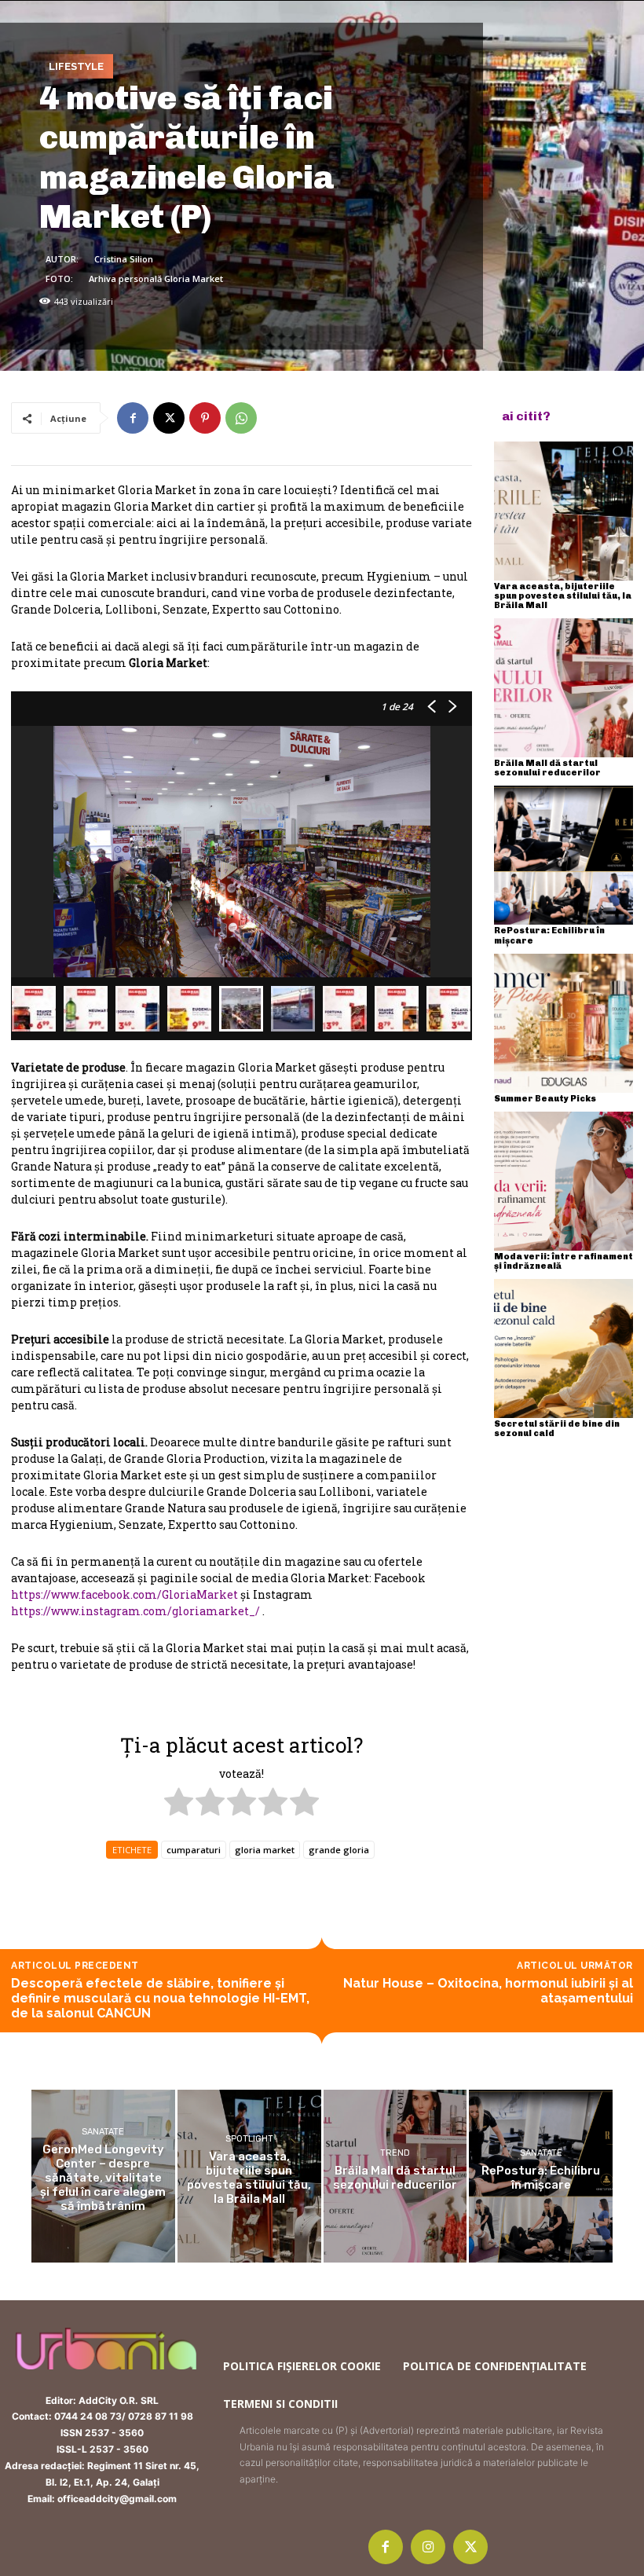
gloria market (265, 1850)
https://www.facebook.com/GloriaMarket (124, 1594)
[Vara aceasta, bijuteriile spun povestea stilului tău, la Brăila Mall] (563, 511)
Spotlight (249, 2139)
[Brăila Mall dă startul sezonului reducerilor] (563, 688)
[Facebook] (133, 418)
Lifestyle (76, 66)
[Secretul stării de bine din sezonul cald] (563, 1348)
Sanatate (103, 2132)
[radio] (179, 1804)
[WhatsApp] (241, 418)
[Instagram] (428, 2547)
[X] (169, 418)
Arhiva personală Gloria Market (156, 278)
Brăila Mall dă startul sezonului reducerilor (547, 768)
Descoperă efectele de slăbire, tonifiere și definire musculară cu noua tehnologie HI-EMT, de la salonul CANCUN (160, 1998)
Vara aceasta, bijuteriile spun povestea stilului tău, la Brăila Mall (563, 596)
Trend (395, 2153)
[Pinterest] (205, 418)
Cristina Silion (124, 259)
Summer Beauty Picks (545, 1099)
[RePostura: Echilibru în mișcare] (563, 855)
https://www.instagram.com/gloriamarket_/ (135, 1611)
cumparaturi (194, 1850)
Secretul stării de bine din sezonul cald (557, 1429)
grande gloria (339, 1850)
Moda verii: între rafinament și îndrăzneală (563, 1261)
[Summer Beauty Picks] (563, 1023)
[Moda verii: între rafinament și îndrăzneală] (563, 1181)
